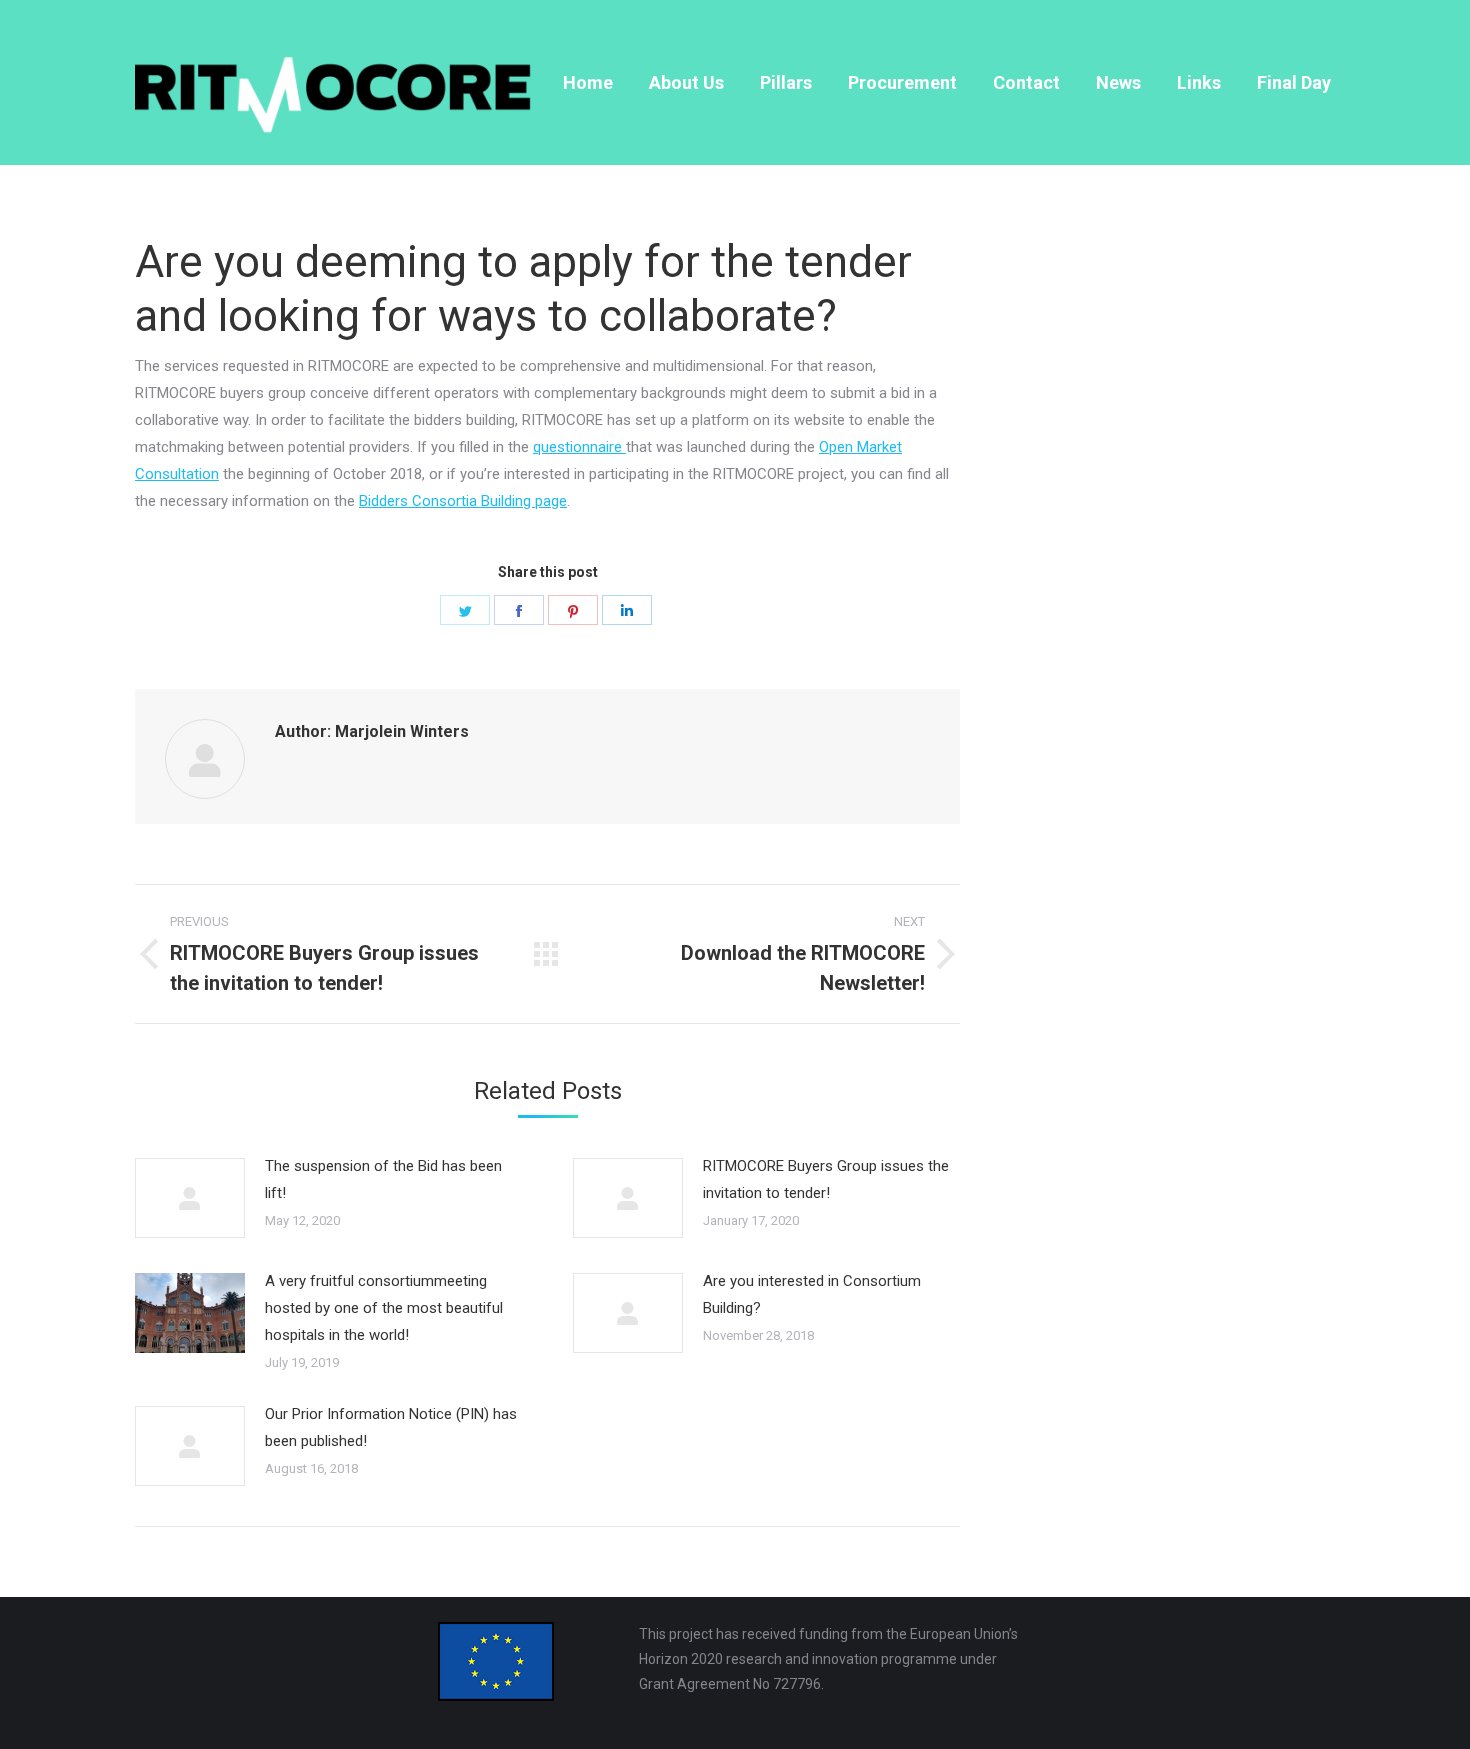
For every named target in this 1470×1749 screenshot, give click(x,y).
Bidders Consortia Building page (463, 501)
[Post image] (190, 1198)
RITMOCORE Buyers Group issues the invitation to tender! (826, 1179)
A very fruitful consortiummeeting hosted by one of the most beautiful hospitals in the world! (384, 1308)
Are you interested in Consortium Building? (812, 1294)
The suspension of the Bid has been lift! (383, 1179)
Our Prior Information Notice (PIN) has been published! (391, 1427)
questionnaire (579, 447)
